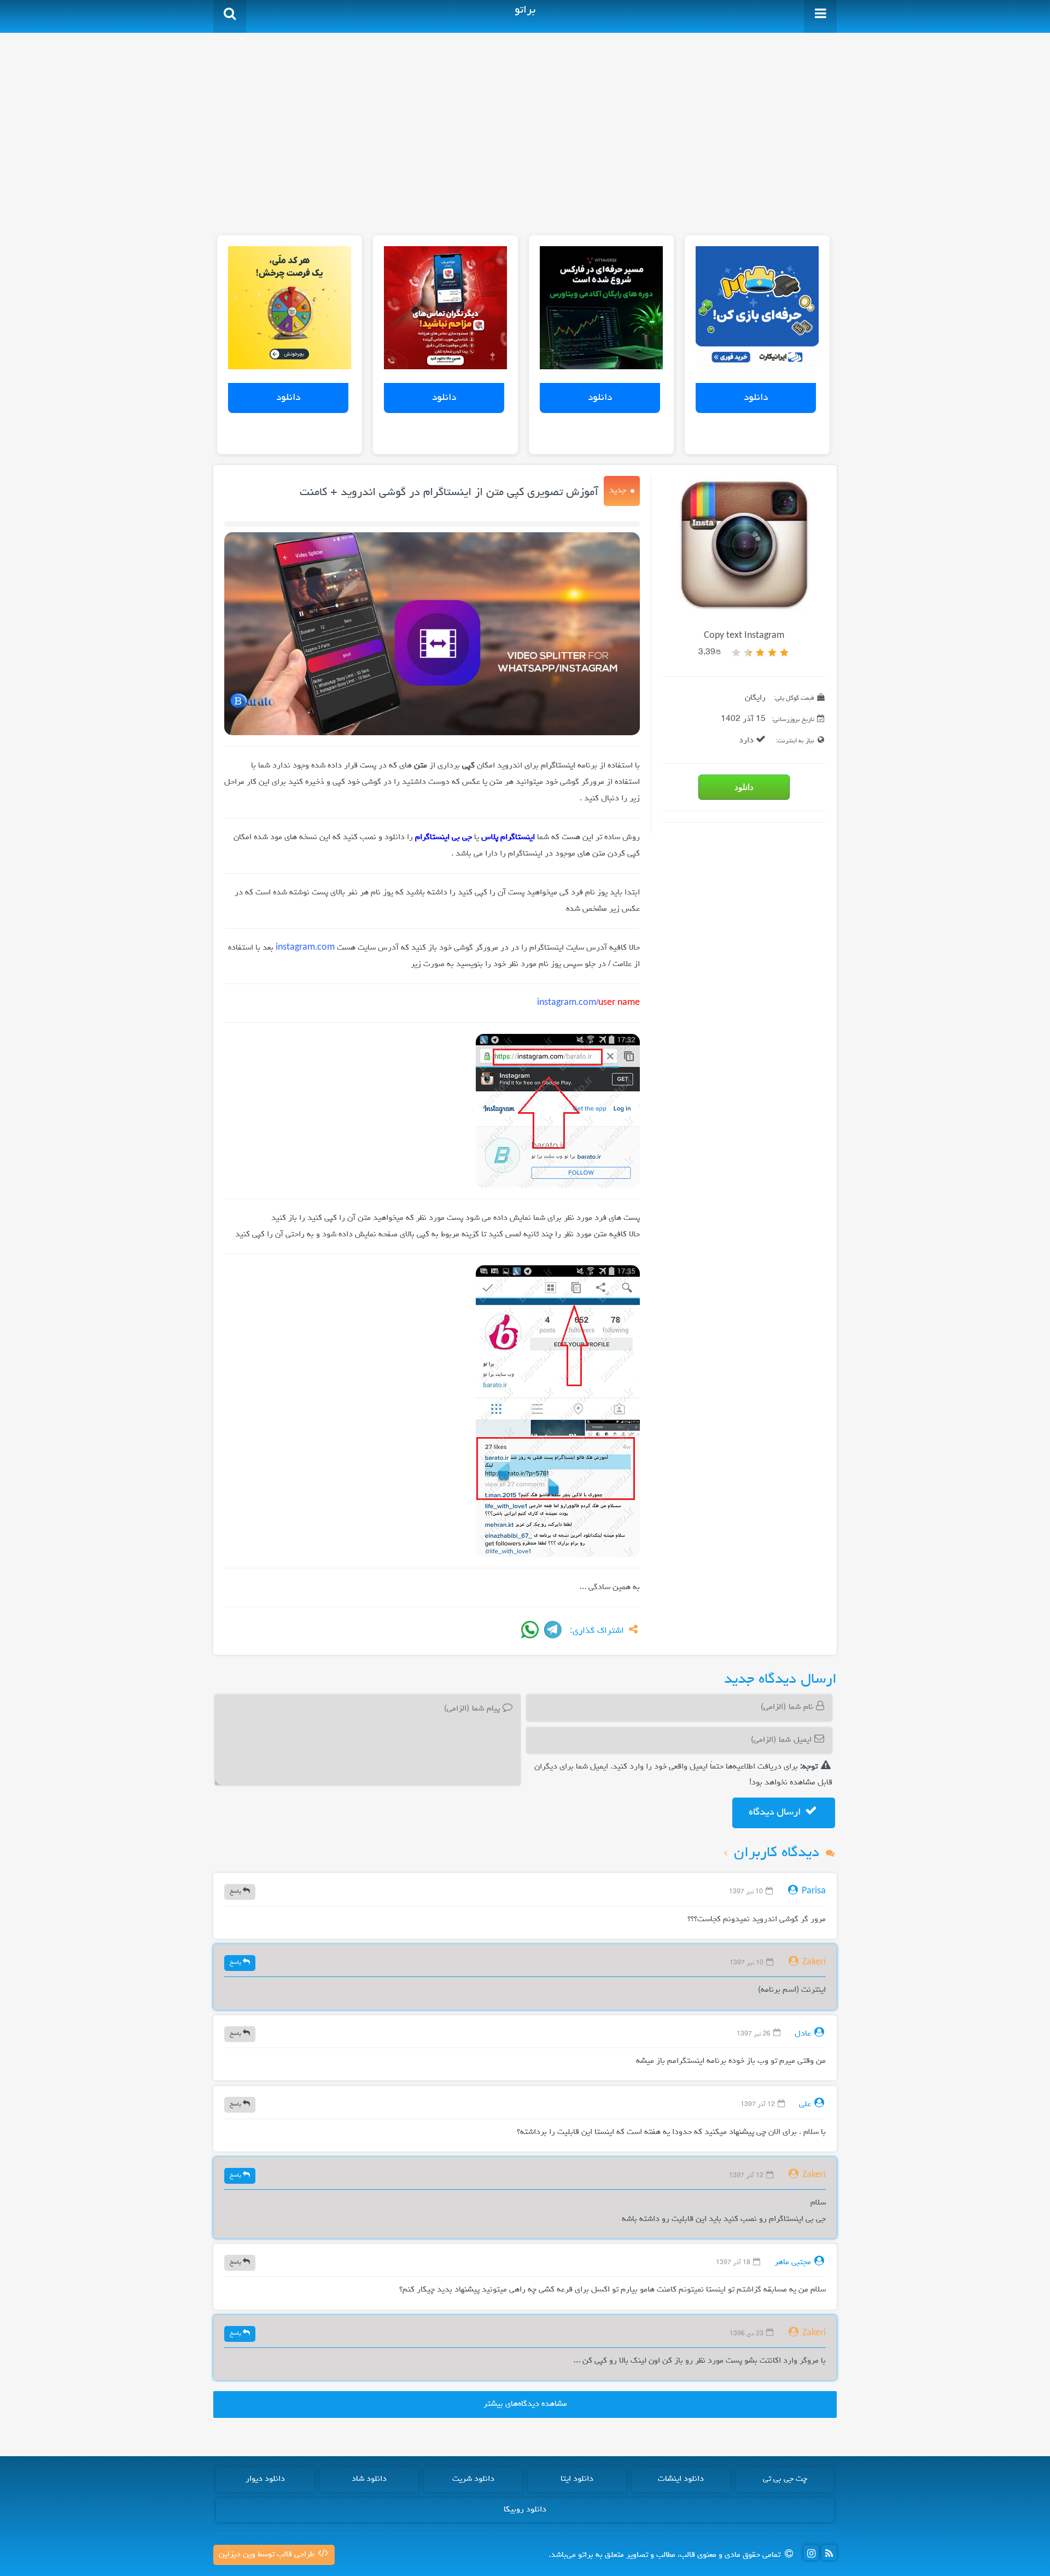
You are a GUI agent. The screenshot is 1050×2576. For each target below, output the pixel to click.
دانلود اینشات (681, 2479)
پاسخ (236, 1891)
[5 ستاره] (736, 653)
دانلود (756, 398)
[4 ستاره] (748, 653)
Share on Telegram (553, 1630)
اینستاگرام (558, 766)
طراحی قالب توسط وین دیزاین (268, 2555)
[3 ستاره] (760, 653)
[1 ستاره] (784, 653)
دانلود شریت (473, 2479)
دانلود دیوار (265, 2479)
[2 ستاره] (772, 653)
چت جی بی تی (785, 2479)
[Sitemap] (829, 2552)
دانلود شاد (369, 2479)
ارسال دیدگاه (776, 1812)
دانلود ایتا (577, 2479)
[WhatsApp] (530, 1630)
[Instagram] (811, 2552)
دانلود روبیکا (525, 2510)
